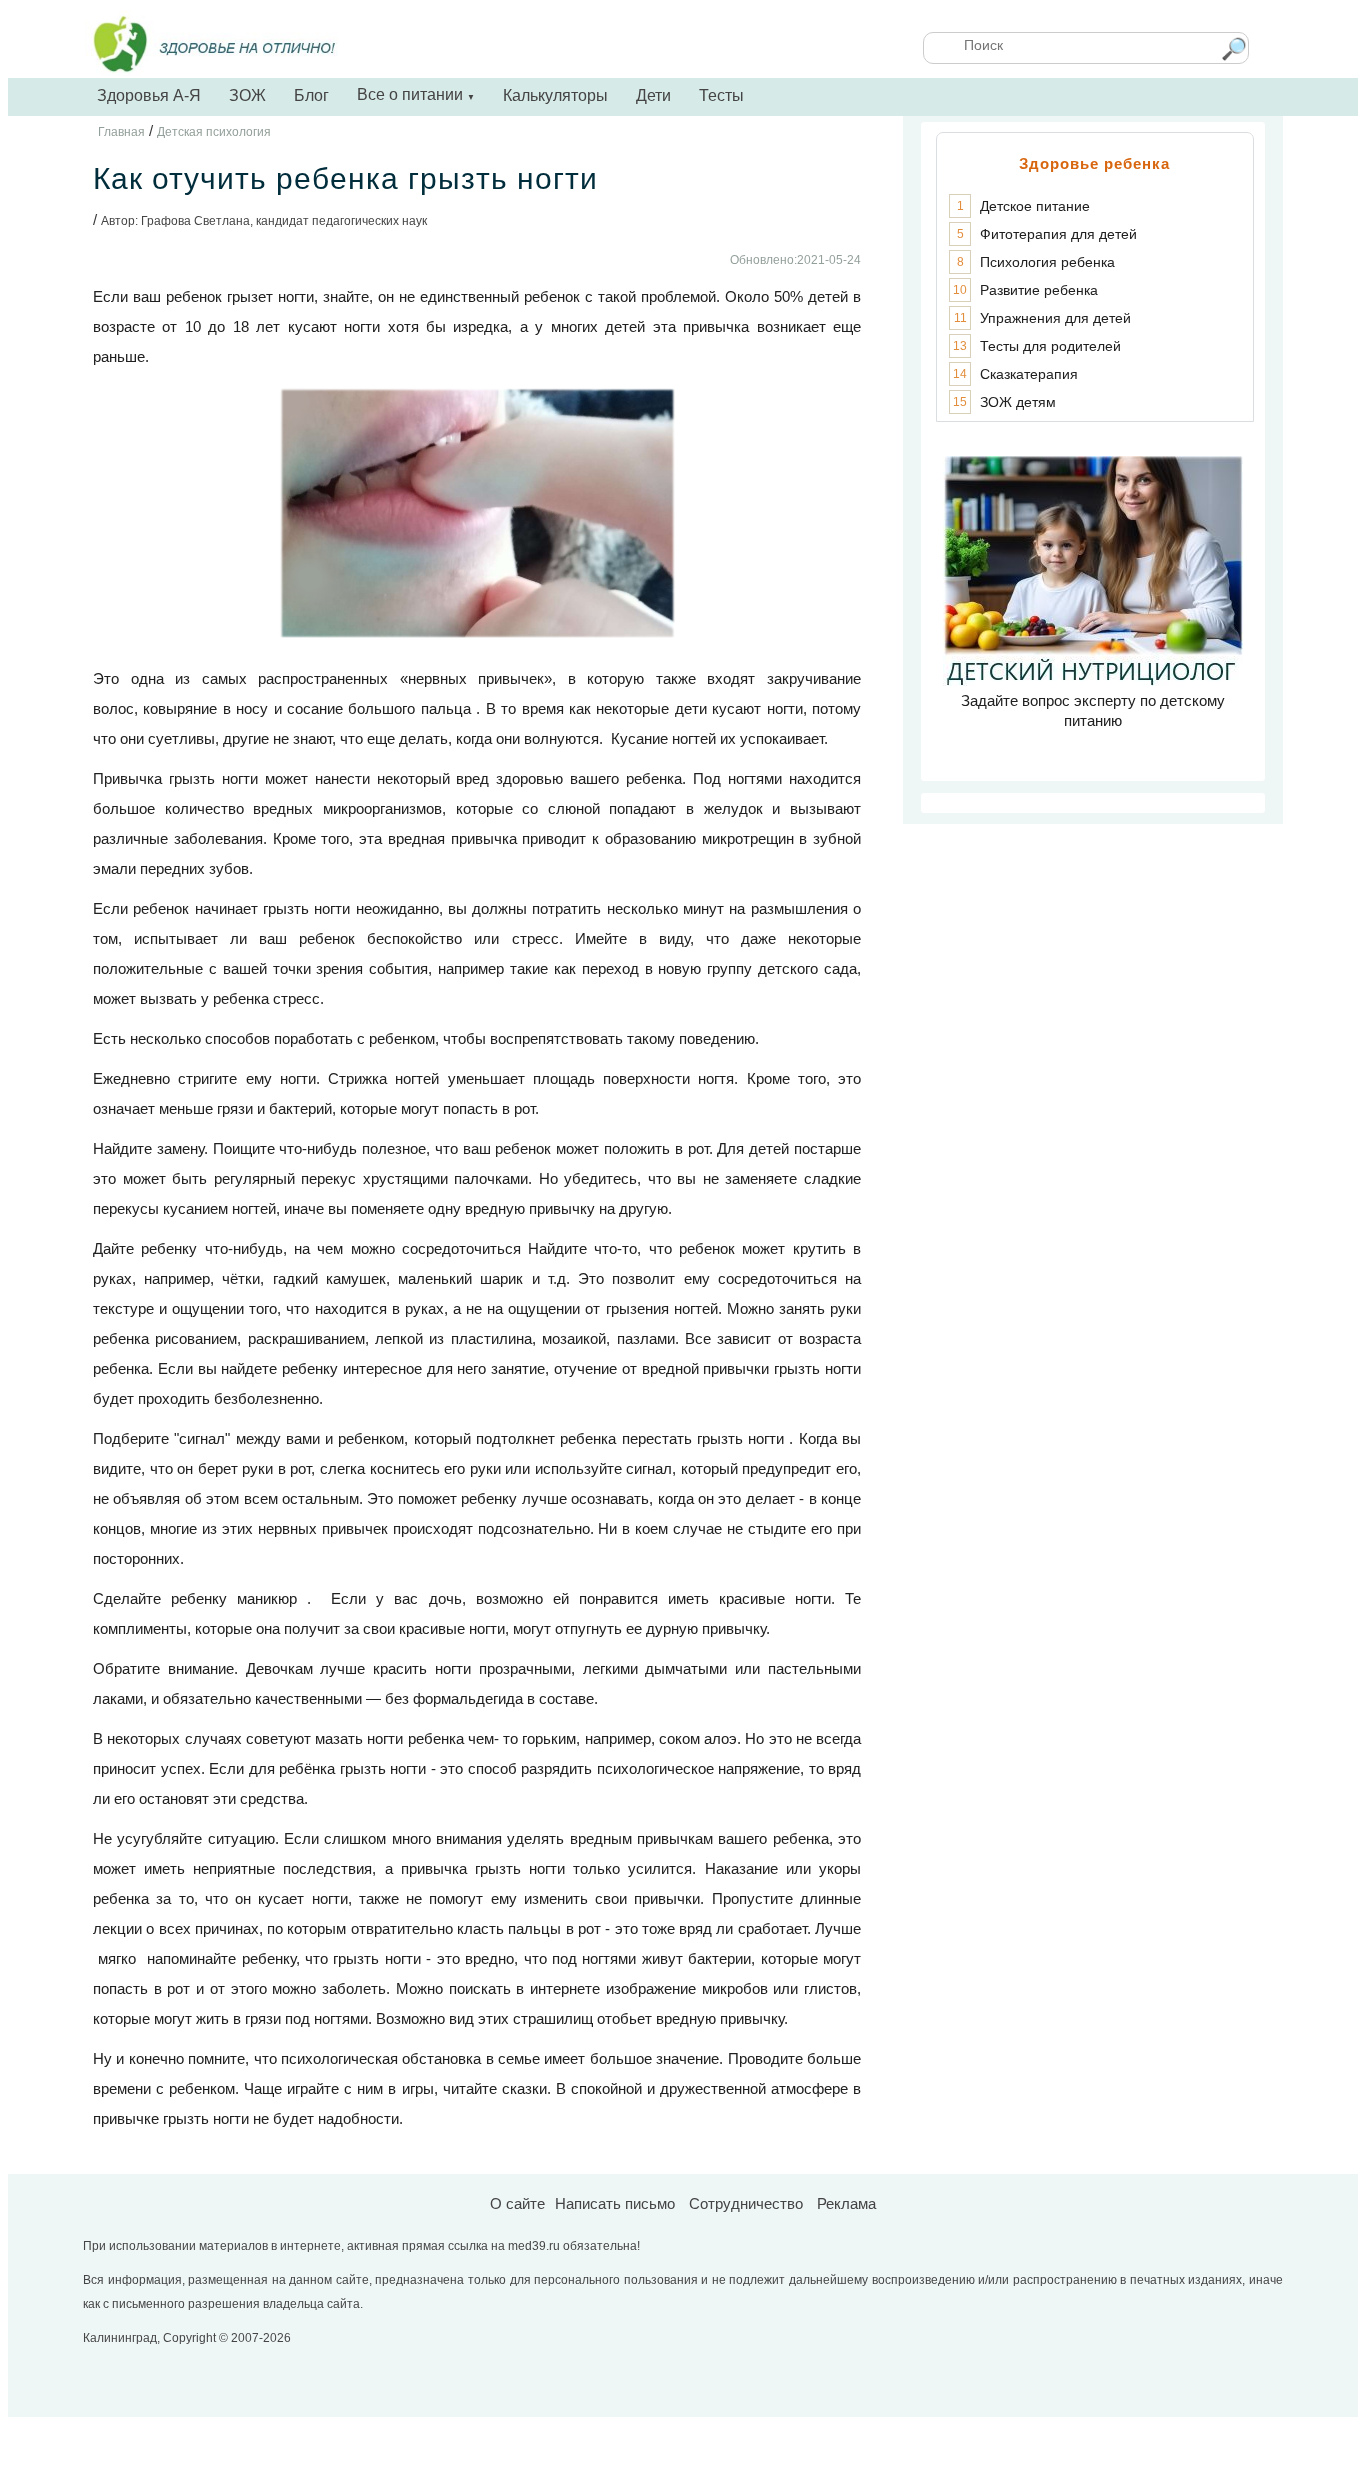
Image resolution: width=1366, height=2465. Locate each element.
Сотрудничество (746, 2203)
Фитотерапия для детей (1058, 234)
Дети (653, 95)
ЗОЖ (247, 95)
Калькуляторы (555, 95)
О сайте (517, 2203)
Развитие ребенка (1039, 290)
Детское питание (1035, 206)
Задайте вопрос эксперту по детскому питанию (1093, 710)
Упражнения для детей (1055, 318)
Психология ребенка (1047, 262)
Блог (311, 95)
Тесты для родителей (1050, 346)
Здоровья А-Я (149, 95)
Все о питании (416, 94)
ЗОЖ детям (1018, 402)
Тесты (721, 95)
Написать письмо (615, 2203)
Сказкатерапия (1029, 374)
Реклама (846, 2203)
